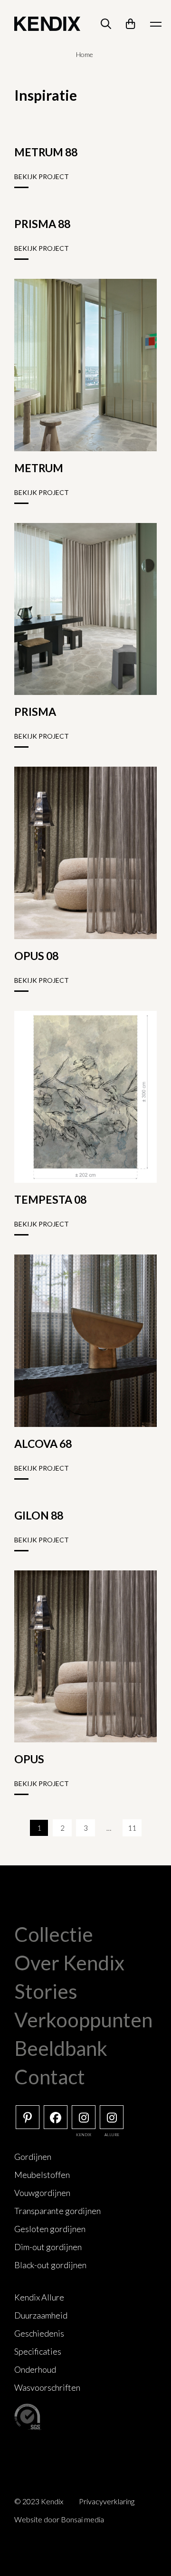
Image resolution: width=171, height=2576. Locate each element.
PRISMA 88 (42, 224)
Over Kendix (69, 1963)
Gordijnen (33, 2157)
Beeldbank (61, 2048)
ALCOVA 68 (43, 1444)
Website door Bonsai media (59, 2519)
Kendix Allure (39, 2297)
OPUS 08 (36, 956)
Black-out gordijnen (50, 2265)
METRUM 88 (46, 152)
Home (85, 54)
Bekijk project (42, 176)
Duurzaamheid (41, 2315)
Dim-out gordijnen (48, 2247)
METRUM (39, 468)
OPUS (29, 1759)
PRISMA (35, 712)
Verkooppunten (83, 2020)
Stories (46, 1991)
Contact (50, 2077)
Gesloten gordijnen (50, 2229)
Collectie (54, 1934)
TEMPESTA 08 (50, 1199)
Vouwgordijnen (42, 2193)
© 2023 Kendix (39, 2501)
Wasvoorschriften (47, 2387)
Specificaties (38, 2351)
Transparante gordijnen (57, 2211)
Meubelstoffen (42, 2175)
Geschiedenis (39, 2333)
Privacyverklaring (107, 2501)
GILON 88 (39, 1515)
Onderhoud (35, 2369)
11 (132, 1828)
